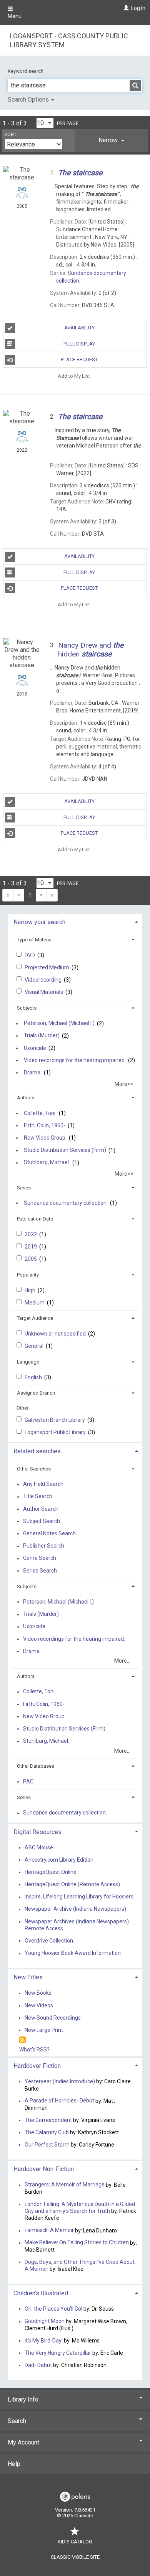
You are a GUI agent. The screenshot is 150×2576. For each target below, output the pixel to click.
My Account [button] (23, 2442)
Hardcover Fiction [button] (37, 2066)
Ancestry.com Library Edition (59, 1860)
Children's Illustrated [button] (41, 2293)
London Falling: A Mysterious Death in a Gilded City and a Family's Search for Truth (80, 2208)
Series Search (40, 1571)
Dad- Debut (38, 2365)
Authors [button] (26, 1098)
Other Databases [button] (36, 1766)
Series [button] (24, 1188)
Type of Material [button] (35, 940)
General (35, 1346)
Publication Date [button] (35, 1219)
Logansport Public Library (56, 1432)
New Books (38, 1993)
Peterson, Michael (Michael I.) (59, 1023)
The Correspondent (48, 2120)
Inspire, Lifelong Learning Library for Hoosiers (79, 1897)
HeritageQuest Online (51, 1872)
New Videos (39, 2005)
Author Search (41, 1509)
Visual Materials (44, 992)
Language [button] (28, 1362)
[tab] (111, 140)
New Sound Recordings (53, 2018)
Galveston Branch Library (55, 1420)
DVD (30, 955)
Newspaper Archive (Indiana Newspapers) (75, 1909)
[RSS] (22, 2040)
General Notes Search (49, 1533)
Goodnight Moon (45, 2321)
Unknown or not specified (56, 1334)
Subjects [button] (27, 1008)
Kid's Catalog (75, 2542)
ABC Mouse (39, 1847)
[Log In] (125, 8)
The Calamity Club (47, 2132)
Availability (79, 328)
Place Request (79, 359)
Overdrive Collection (49, 1941)
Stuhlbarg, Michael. (47, 1163)
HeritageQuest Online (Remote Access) (72, 1884)
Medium (35, 1303)
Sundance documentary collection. (66, 1203)
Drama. (33, 1073)
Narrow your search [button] (39, 922)
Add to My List (74, 376)
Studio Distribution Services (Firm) (65, 1150)
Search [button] (17, 2421)
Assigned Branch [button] (36, 1393)
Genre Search (40, 1558)
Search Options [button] (29, 100)
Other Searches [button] (34, 1469)
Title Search (38, 1497)
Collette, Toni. (40, 1113)
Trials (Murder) (42, 1036)
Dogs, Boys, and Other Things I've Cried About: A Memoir (80, 2265)
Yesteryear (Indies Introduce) (60, 2081)
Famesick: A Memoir (49, 2231)
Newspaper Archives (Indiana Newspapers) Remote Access (77, 1925)
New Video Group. (45, 1138)
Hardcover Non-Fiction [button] (44, 2169)
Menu (15, 16)
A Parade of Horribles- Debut (60, 2101)
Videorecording (44, 980)
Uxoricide (35, 1048)
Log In (138, 8)
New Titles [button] (28, 1977)
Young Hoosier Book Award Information (73, 1953)
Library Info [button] (23, 2399)
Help (14, 2464)
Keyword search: (27, 71)
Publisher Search (44, 1546)
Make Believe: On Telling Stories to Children (77, 2243)
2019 (31, 1247)
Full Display (79, 344)
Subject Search (42, 1521)
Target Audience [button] (35, 1318)
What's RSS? (34, 2050)
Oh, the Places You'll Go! (53, 2309)
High (31, 1290)
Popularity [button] (28, 1275)
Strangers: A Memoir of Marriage (65, 2185)
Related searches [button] (37, 1451)
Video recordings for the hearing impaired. (75, 1060)
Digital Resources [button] (37, 1832)
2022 (31, 1234)
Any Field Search (43, 1484)
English (34, 1377)
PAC (28, 1781)
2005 (31, 1259)
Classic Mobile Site (75, 2557)
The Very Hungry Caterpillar (58, 2353)
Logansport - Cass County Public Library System (69, 40)
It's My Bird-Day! (44, 2341)
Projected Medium (47, 967)
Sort (11, 135)
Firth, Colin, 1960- (45, 1125)
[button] (111, 140)
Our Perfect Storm (47, 2145)
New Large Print (44, 2030)
